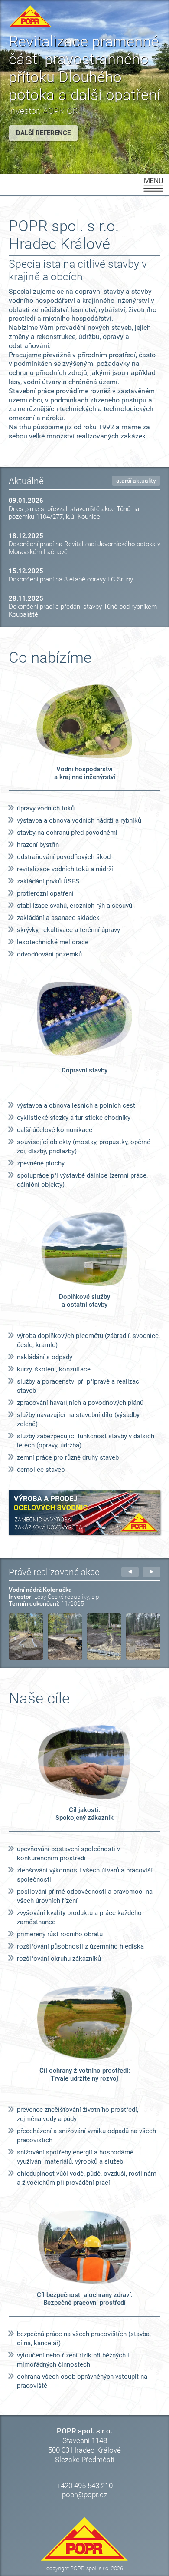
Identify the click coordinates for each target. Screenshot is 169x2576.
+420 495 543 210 (84, 2486)
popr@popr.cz (84, 2495)
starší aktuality (136, 481)
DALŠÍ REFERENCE (43, 133)
